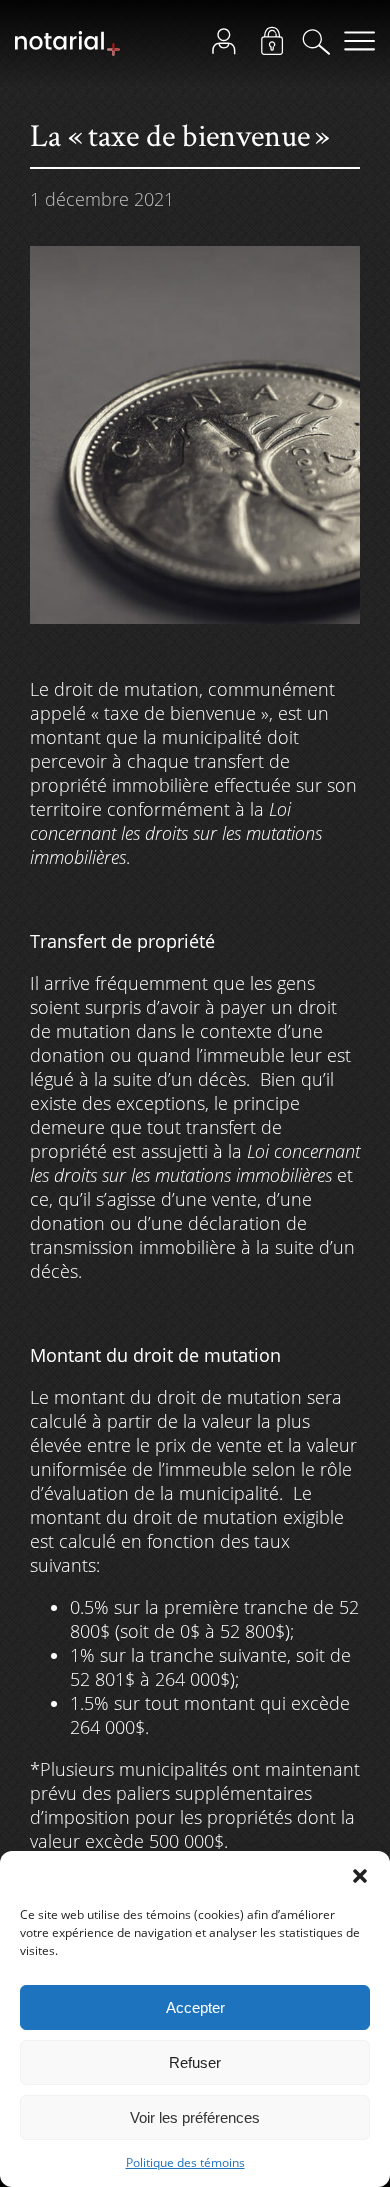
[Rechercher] (322, 46)
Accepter (195, 2007)
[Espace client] (229, 46)
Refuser (195, 2062)
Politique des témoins (185, 2162)
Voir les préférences (195, 2117)
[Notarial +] (67, 52)
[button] (360, 1876)
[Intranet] (278, 46)
